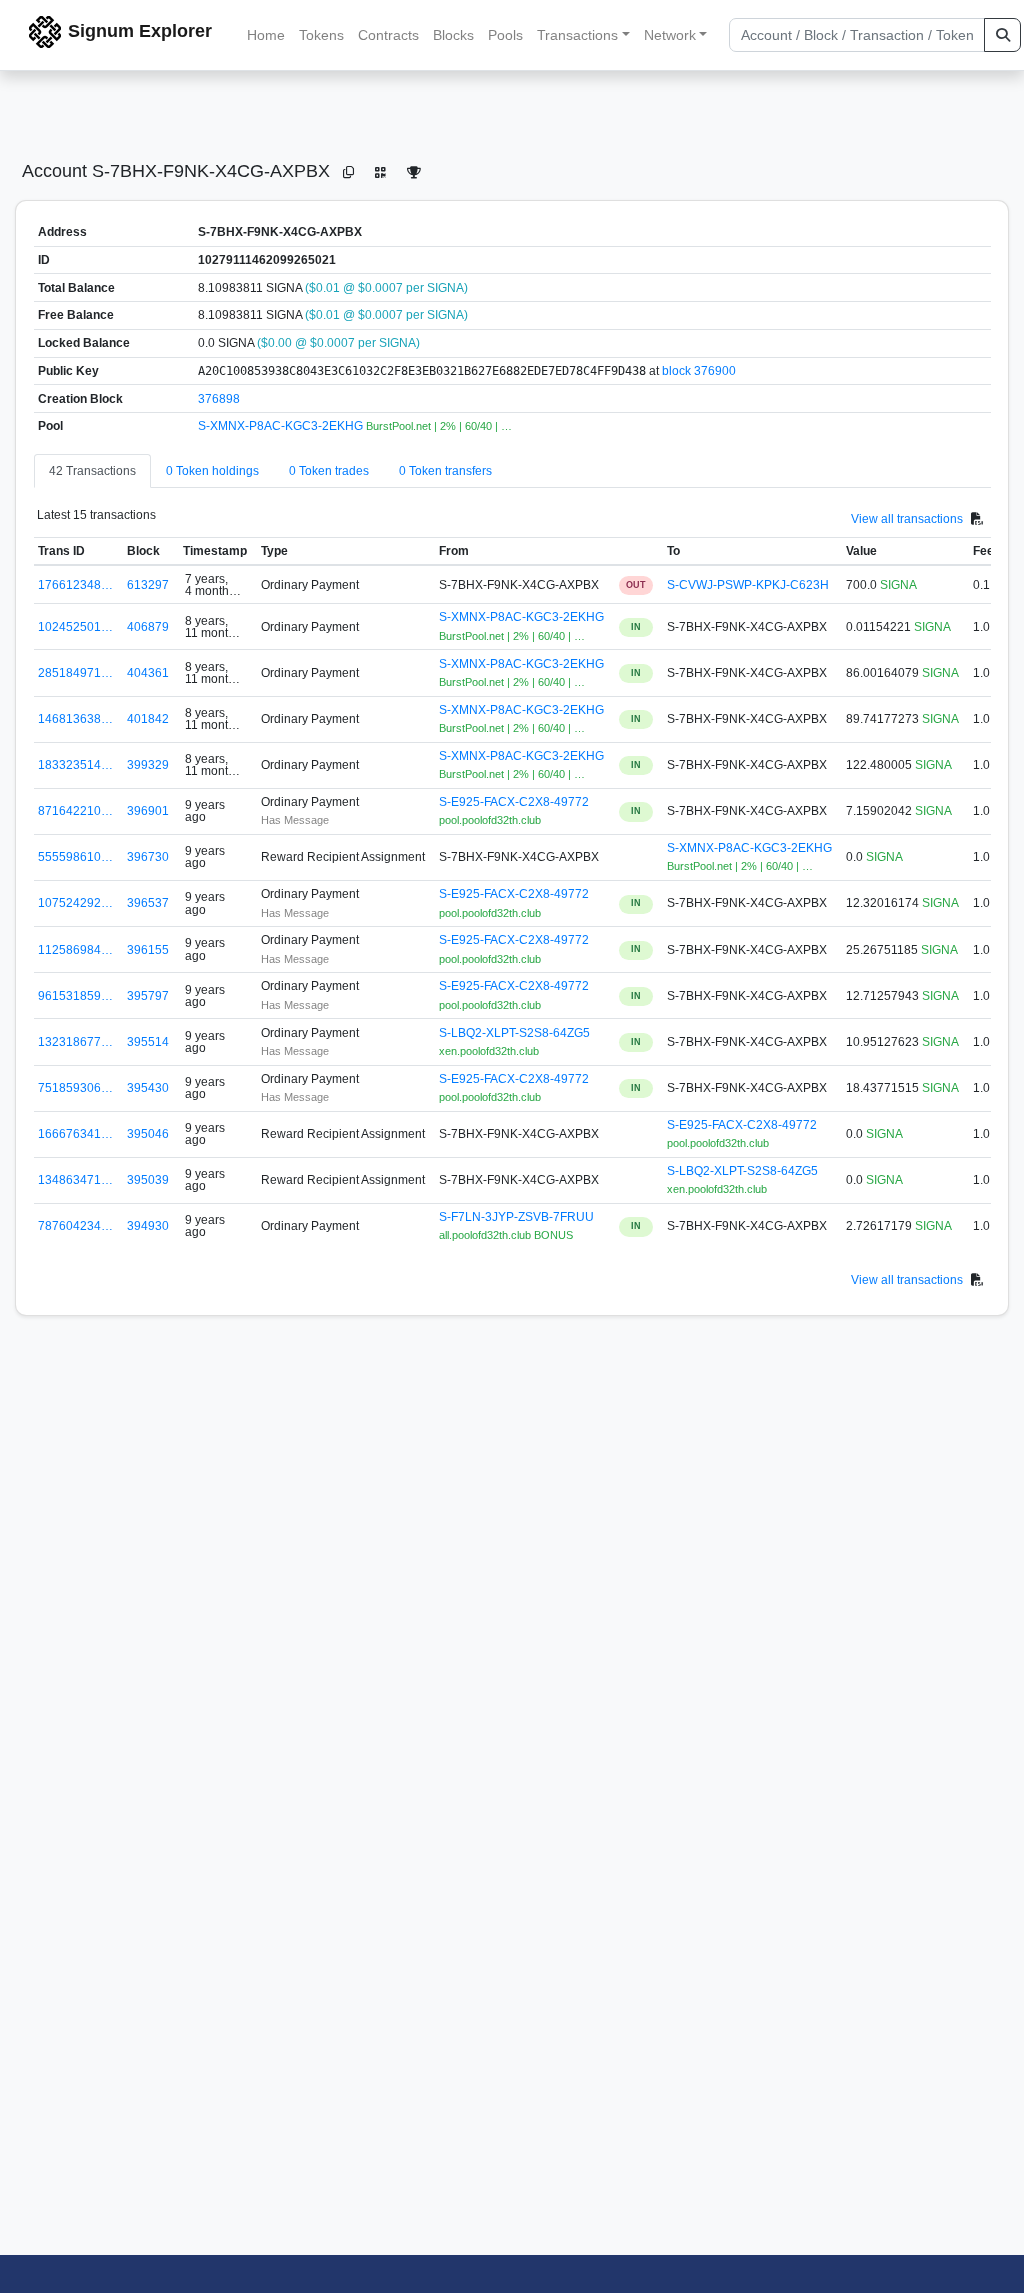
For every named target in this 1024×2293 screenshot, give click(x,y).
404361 (148, 673)
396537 (148, 903)
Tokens (321, 35)
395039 (148, 1180)
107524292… (75, 903)
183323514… (75, 765)
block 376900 (699, 371)
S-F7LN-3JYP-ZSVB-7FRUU (516, 1217)
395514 (148, 1042)
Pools (505, 35)
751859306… (75, 1088)
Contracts (388, 35)
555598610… (75, 857)
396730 (148, 857)
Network (670, 35)
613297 (148, 585)
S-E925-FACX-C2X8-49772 (514, 802)
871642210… (75, 811)
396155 (148, 950)
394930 (148, 1226)
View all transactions (907, 519)
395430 (148, 1088)
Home (266, 35)
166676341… (75, 1134)
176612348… (75, 585)
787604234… (75, 1226)
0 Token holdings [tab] (212, 471)
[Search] (1002, 35)
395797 (148, 996)
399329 (148, 765)
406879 (148, 627)
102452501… (75, 627)
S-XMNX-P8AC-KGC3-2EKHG (282, 426)
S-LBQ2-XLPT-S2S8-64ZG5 (514, 1033)
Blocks (453, 35)
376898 (219, 399)
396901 (148, 811)
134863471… (75, 1180)
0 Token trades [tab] (329, 471)
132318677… (75, 1042)
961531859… (75, 996)
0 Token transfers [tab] (445, 471)
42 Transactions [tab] (92, 471)
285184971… (75, 673)
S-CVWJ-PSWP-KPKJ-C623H (748, 585)
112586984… (75, 950)
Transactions (577, 35)
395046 (148, 1134)
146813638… (75, 719)
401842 (148, 719)
